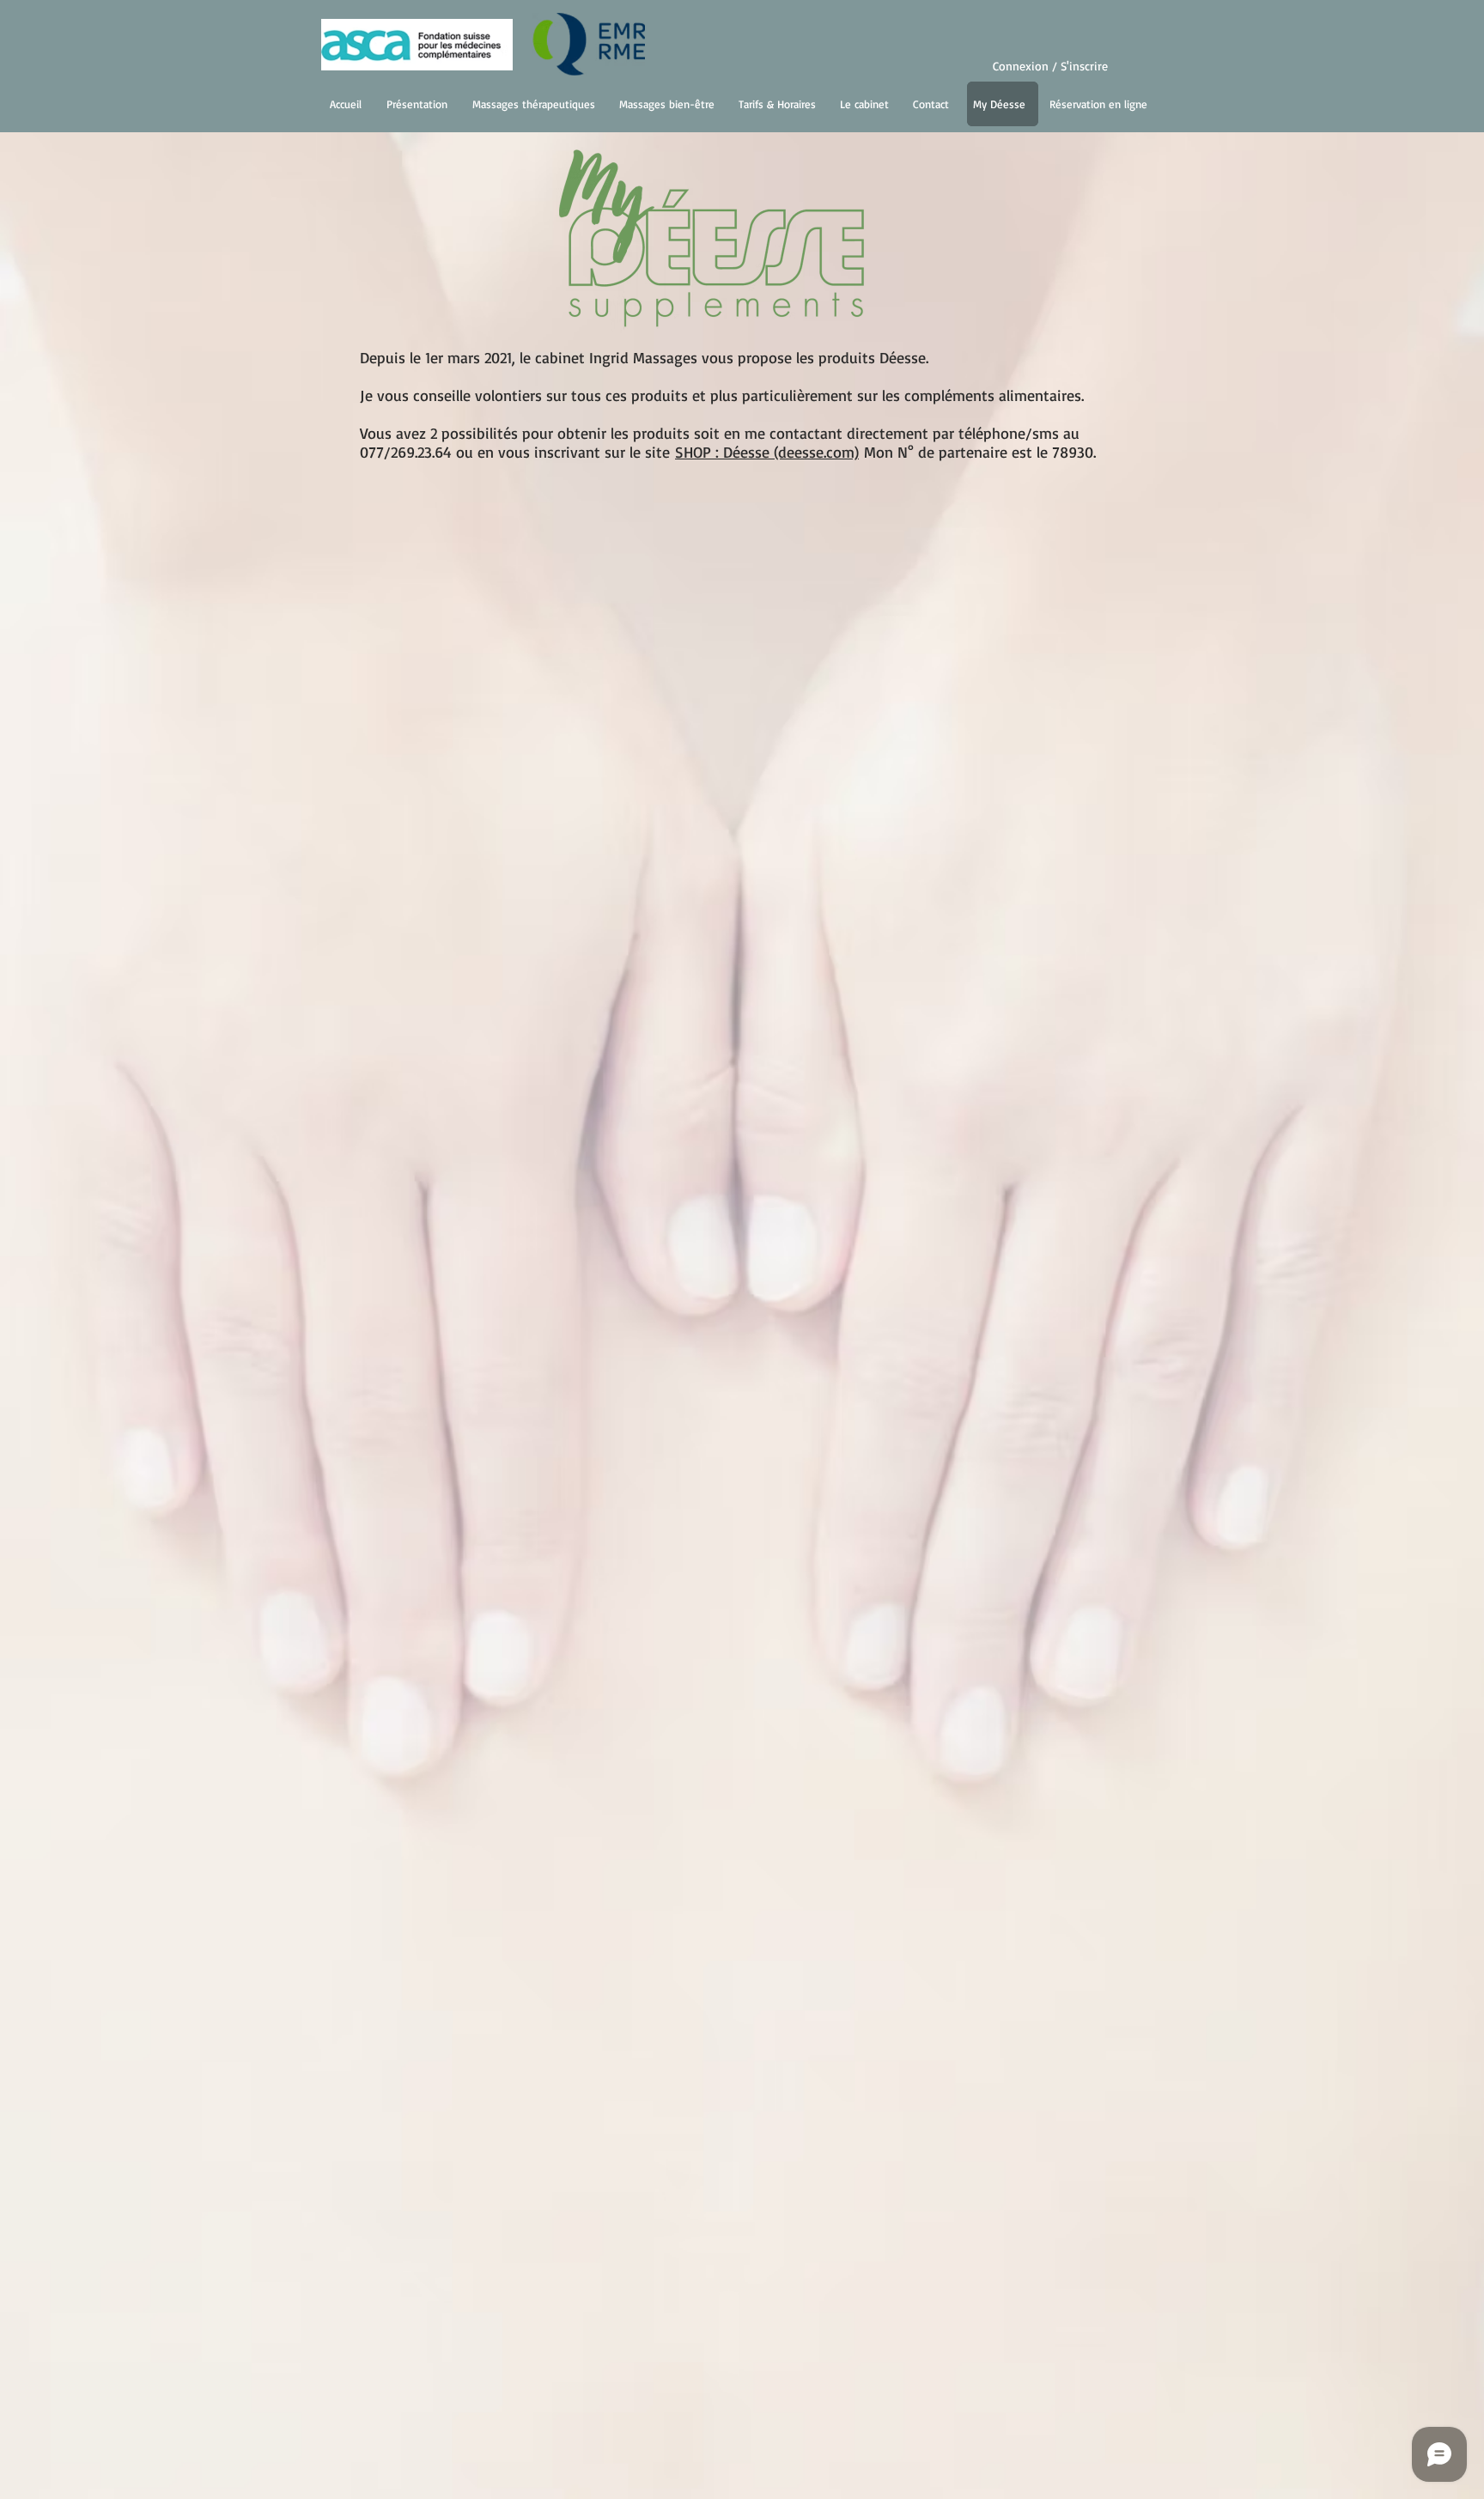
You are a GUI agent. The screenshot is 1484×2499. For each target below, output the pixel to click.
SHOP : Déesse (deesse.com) (767, 452)
